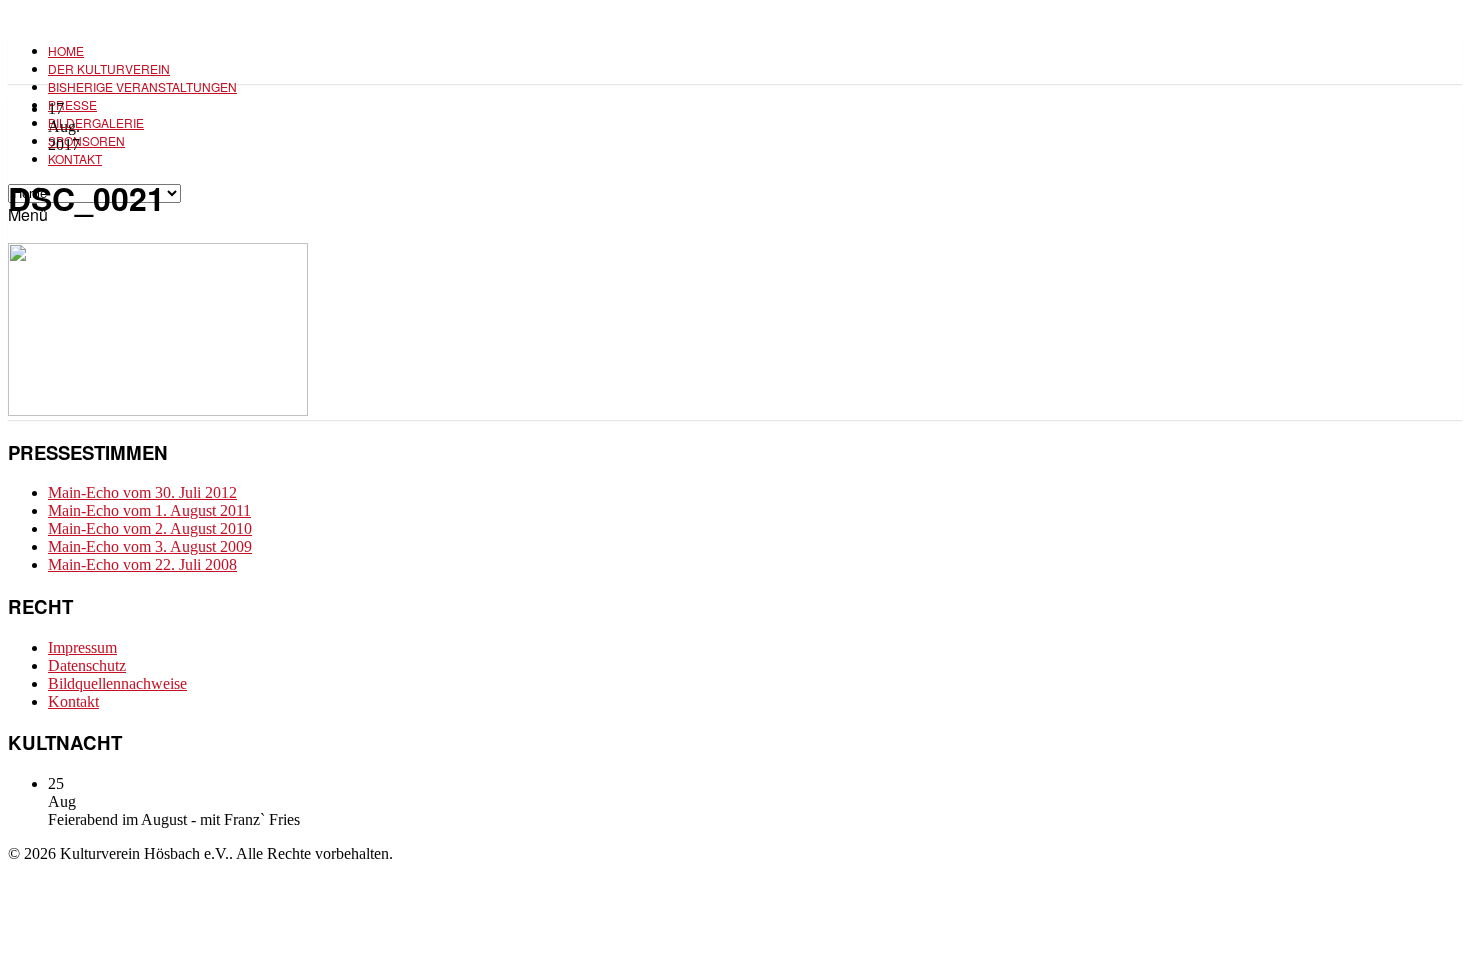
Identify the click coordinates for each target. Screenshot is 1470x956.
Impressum (82, 647)
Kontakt (75, 158)
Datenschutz (87, 665)
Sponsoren (86, 140)
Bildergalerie (96, 122)
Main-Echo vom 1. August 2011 (149, 510)
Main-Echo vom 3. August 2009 (150, 546)
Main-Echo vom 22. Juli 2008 (142, 564)
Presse (72, 104)
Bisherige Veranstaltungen (142, 86)
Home (66, 50)
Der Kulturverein (109, 68)
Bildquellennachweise (117, 683)
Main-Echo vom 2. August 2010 (150, 528)
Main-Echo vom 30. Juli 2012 (142, 492)
